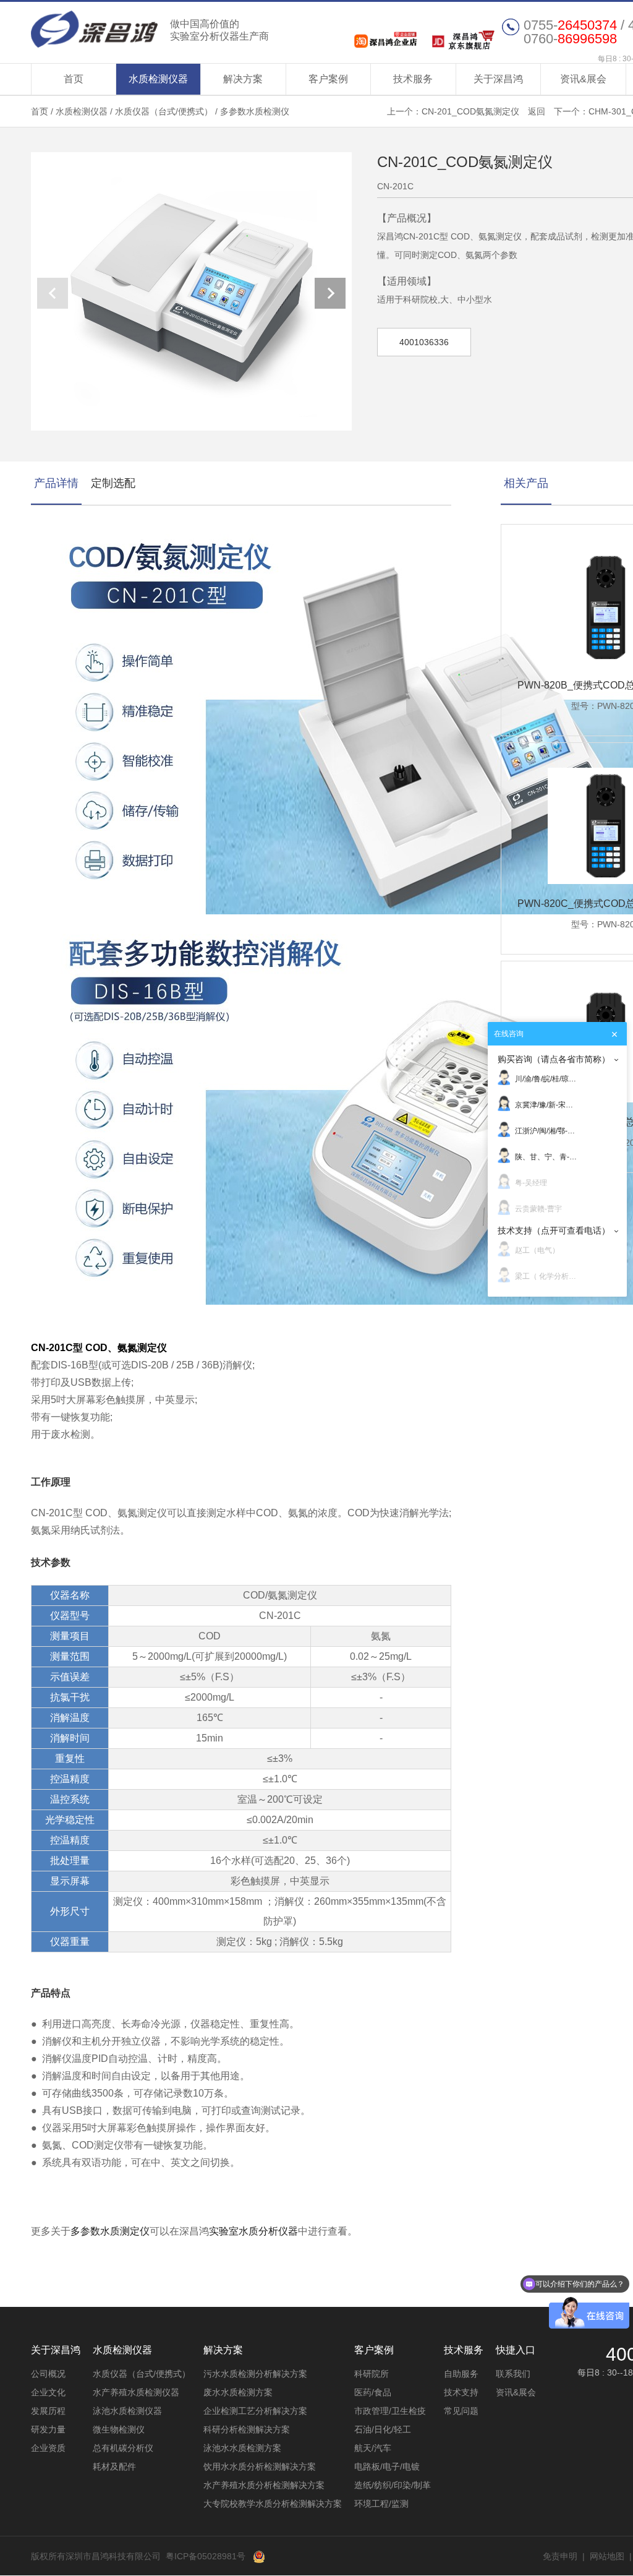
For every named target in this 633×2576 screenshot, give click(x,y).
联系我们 (513, 2374)
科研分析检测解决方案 (247, 2429)
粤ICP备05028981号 (206, 2556)
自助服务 (461, 2374)
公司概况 (48, 2374)
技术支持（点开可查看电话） (554, 1230)
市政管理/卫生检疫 (390, 2411)
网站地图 (607, 2556)
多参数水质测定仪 (110, 2231)
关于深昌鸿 (498, 79)
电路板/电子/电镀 (387, 2467)
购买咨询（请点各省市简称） (554, 1059)
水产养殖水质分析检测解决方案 (264, 2485)
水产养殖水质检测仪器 (136, 2392)
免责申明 (560, 2556)
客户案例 (328, 79)
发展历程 (48, 2411)
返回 (537, 111)
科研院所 (372, 2374)
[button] (330, 293)
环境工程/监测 (381, 2504)
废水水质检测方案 (238, 2392)
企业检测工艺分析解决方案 (255, 2411)
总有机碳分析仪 (123, 2448)
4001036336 (424, 342)
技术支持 (461, 2392)
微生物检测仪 (119, 2429)
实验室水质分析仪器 (253, 2231)
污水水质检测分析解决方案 (255, 2374)
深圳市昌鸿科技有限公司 (150, 29)
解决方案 (243, 79)
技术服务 (413, 79)
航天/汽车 (373, 2448)
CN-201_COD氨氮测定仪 (470, 111)
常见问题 (461, 2411)
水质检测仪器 (158, 79)
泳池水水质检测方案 (242, 2448)
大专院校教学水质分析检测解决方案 (273, 2504)
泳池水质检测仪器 (127, 2411)
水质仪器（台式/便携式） (164, 111)
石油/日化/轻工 (383, 2429)
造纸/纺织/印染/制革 (393, 2485)
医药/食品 (373, 2392)
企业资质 (48, 2448)
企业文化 (48, 2392)
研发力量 (48, 2429)
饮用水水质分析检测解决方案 (260, 2467)
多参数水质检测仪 (255, 111)
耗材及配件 (114, 2467)
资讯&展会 (583, 79)
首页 (74, 79)
